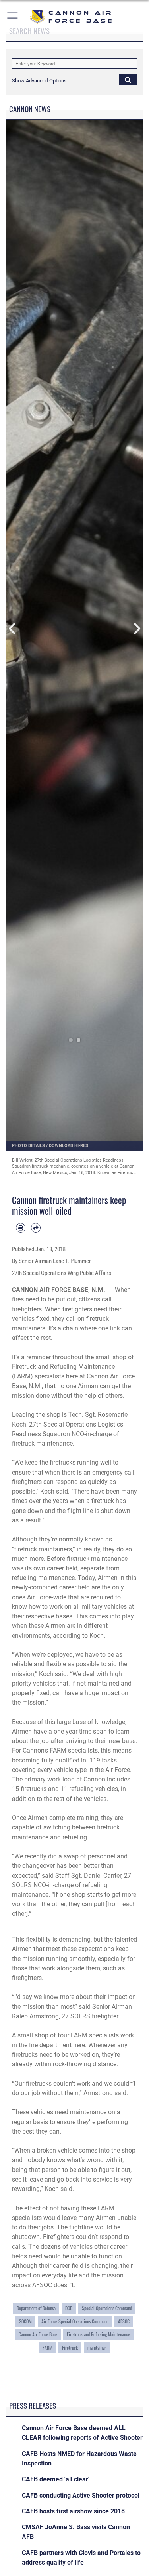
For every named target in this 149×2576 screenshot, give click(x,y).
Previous (13, 629)
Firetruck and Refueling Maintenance (98, 2334)
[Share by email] (36, 1228)
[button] (13, 17)
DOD (69, 2308)
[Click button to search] (128, 80)
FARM (47, 2348)
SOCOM (25, 2321)
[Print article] (21, 1228)
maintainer (97, 2348)
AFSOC (124, 2321)
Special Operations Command (107, 2308)
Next (136, 629)
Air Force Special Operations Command (75, 2321)
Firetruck (70, 2348)
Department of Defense (36, 2308)
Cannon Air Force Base (38, 2334)
